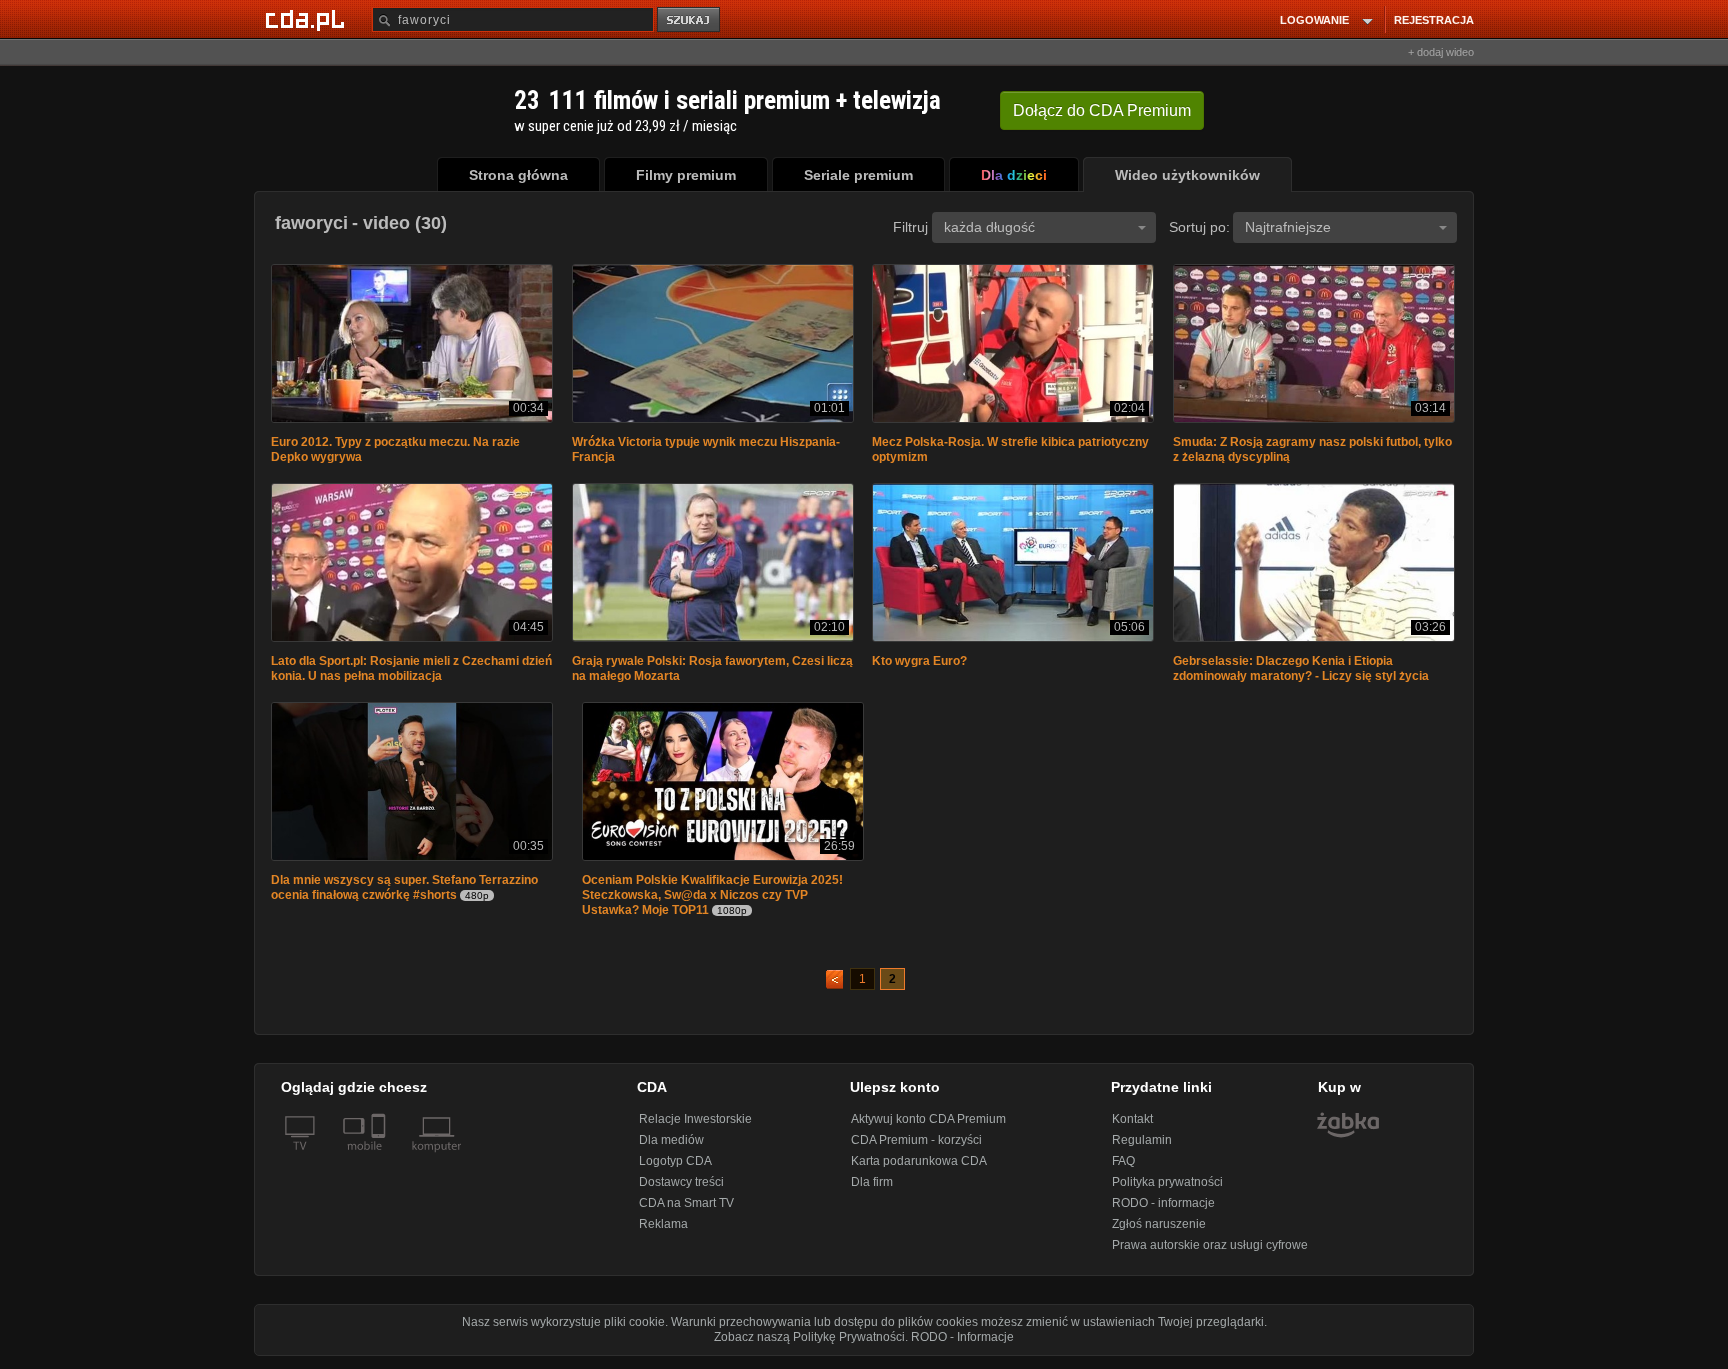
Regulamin (1142, 1146)
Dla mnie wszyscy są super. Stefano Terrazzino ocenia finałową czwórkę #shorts (404, 893)
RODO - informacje (1163, 1209)
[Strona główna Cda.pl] (308, 19)
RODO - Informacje (962, 1343)
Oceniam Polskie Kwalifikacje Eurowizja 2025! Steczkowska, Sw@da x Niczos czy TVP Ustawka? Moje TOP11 (712, 901)
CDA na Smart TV (686, 1209)
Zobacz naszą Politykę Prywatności (809, 1343)
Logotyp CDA (675, 1167)
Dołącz (1102, 110)
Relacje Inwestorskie (695, 1125)
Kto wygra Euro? (919, 665)
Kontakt (1132, 1125)
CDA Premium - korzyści (916, 1146)
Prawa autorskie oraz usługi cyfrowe (1210, 1251)
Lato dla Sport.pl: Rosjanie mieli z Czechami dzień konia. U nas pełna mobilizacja (411, 672)
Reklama (663, 1230)
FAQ (1123, 1167)
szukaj (690, 20)
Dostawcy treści (681, 1188)
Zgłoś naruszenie (1159, 1230)
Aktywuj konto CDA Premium (928, 1125)
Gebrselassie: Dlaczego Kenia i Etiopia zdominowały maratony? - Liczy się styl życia (1301, 672)
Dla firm (872, 1188)
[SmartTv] (380, 1164)
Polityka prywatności (1167, 1188)
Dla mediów (671, 1146)
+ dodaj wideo (1441, 52)
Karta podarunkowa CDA (919, 1167)
